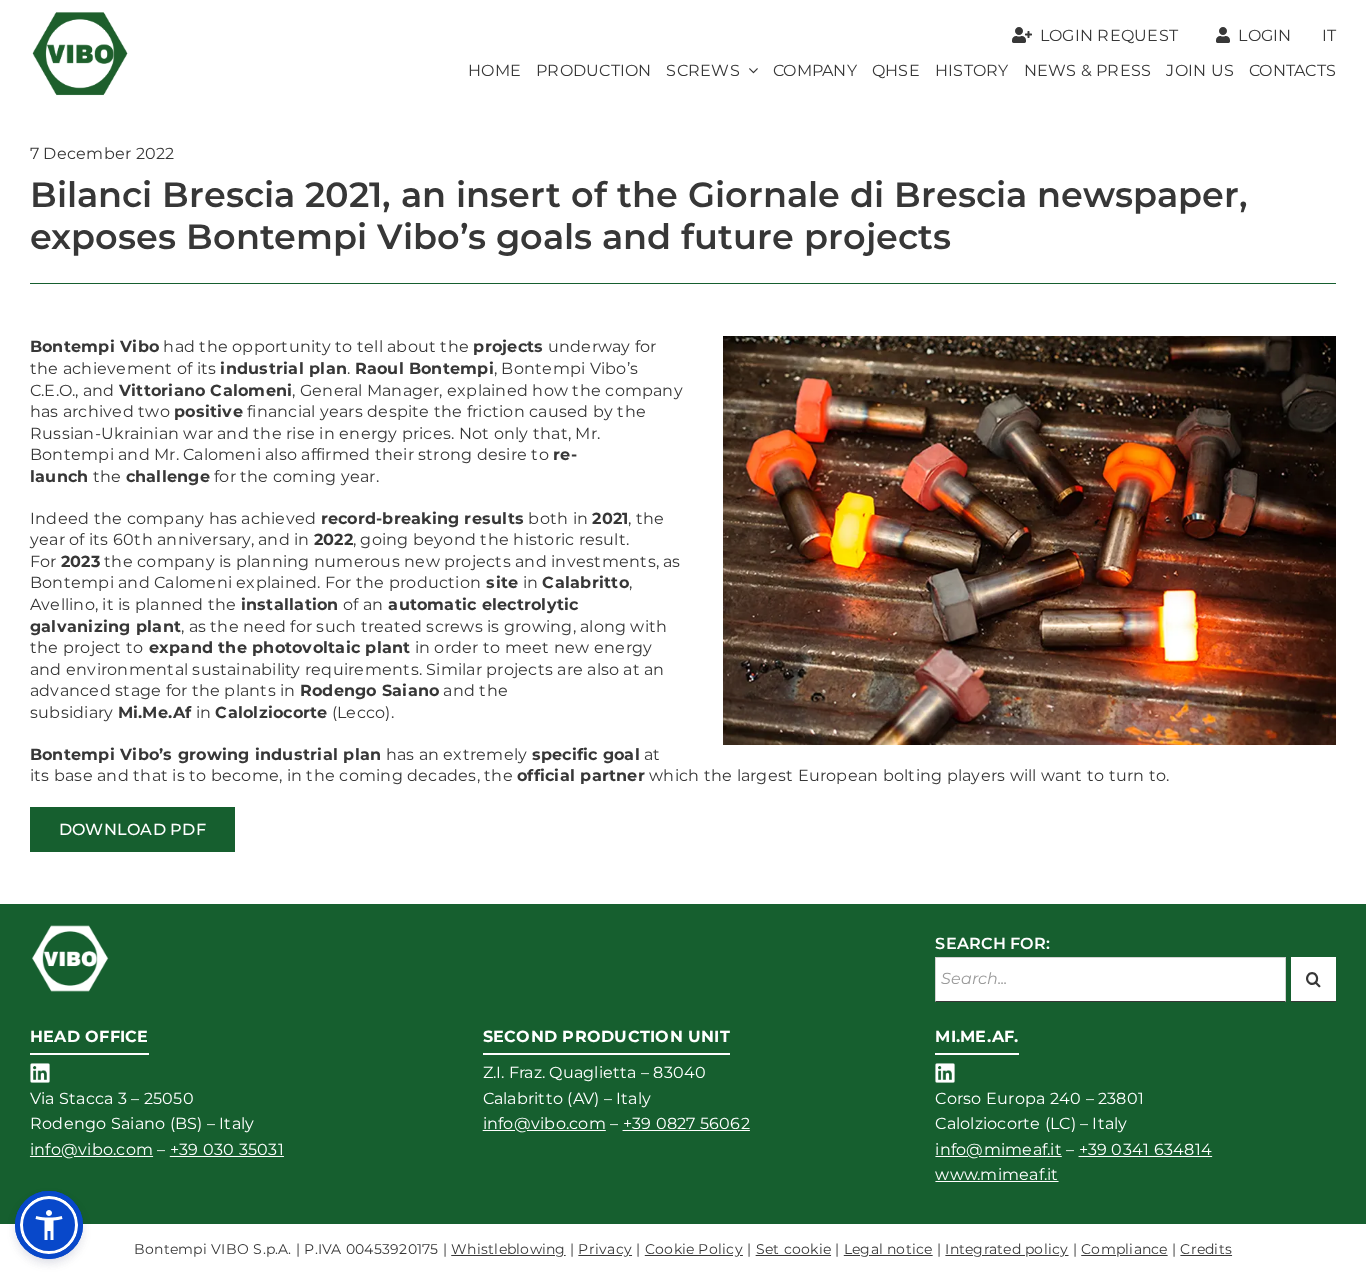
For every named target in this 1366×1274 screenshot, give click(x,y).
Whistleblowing (508, 1249)
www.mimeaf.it (996, 1174)
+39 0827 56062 (686, 1123)
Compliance (1124, 1249)
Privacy (605, 1249)
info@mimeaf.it (998, 1149)
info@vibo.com (91, 1149)
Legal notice (888, 1249)
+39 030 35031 (227, 1149)
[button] (49, 1225)
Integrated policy (1006, 1249)
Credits (1206, 1249)
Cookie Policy (694, 1249)
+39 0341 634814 (1146, 1149)
